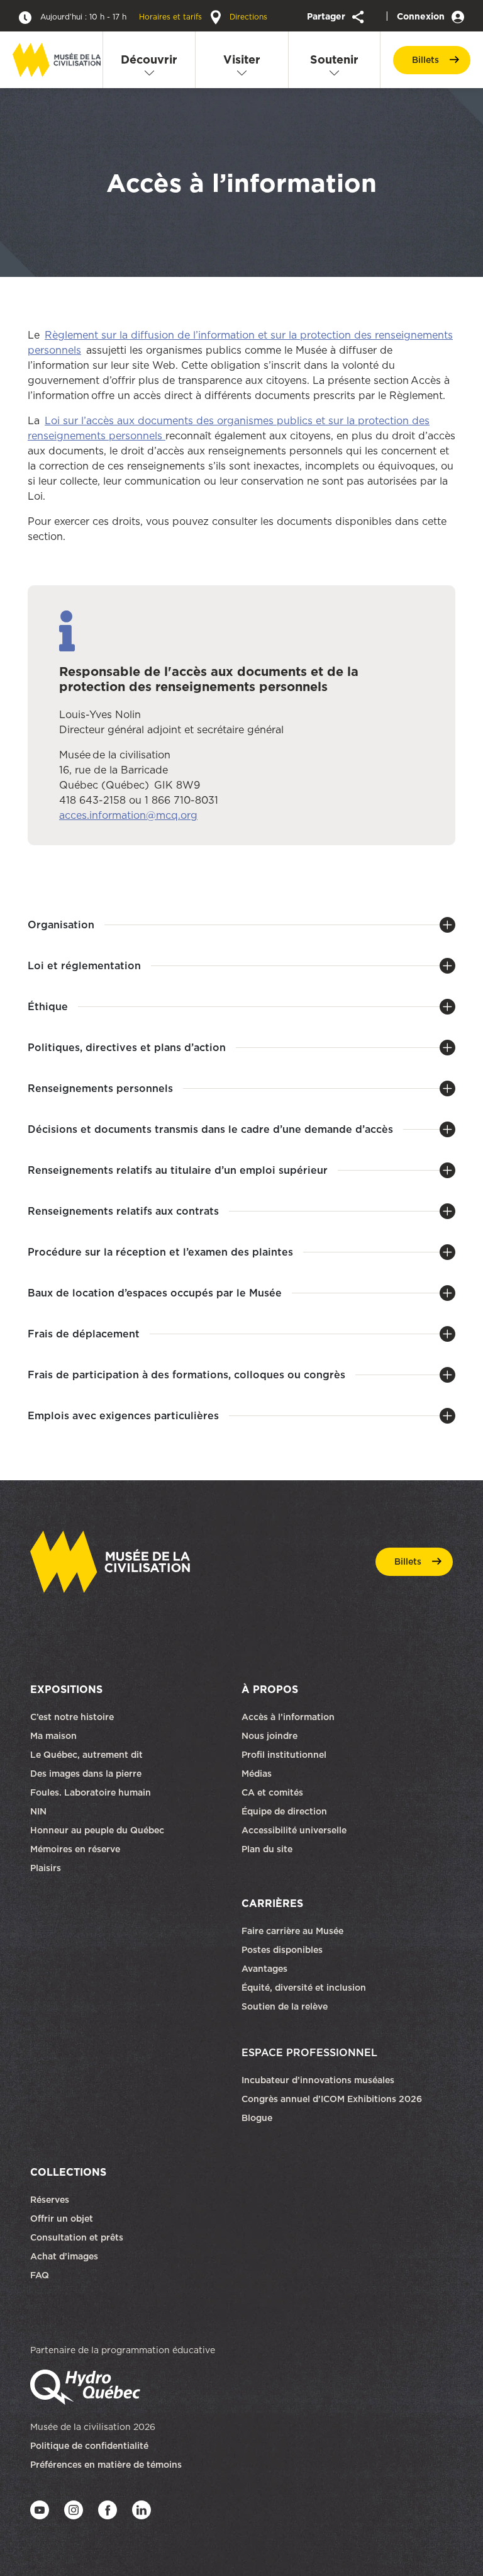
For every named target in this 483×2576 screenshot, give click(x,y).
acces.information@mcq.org (128, 815)
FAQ (40, 2275)
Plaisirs (46, 1868)
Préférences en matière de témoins (106, 2465)
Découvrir (149, 59)
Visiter (242, 59)
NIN (38, 1811)
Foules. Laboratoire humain (91, 1792)
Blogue (257, 2118)
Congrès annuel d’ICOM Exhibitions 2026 (332, 2099)
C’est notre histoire (72, 1717)
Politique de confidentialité (89, 2446)
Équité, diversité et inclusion (305, 1988)
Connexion (422, 16)
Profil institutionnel (284, 1755)
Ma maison (53, 1736)
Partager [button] (327, 16)
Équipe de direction (284, 1811)
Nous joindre (271, 1736)
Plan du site (267, 1849)
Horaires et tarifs (122, 17)
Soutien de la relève (285, 2006)
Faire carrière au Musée (292, 1931)
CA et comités (274, 1792)
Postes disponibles (282, 1950)
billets (425, 60)
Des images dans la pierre (86, 1774)
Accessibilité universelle (294, 1830)
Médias (257, 1774)
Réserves (50, 2200)
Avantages (264, 1969)
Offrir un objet (63, 2219)
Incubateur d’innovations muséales (318, 2080)
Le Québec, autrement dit (86, 1755)
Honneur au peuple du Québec (97, 1830)
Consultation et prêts (78, 2237)
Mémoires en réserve (75, 1849)
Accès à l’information (288, 1717)
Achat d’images (64, 2256)
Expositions (66, 1689)
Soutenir (334, 59)
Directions (247, 17)
